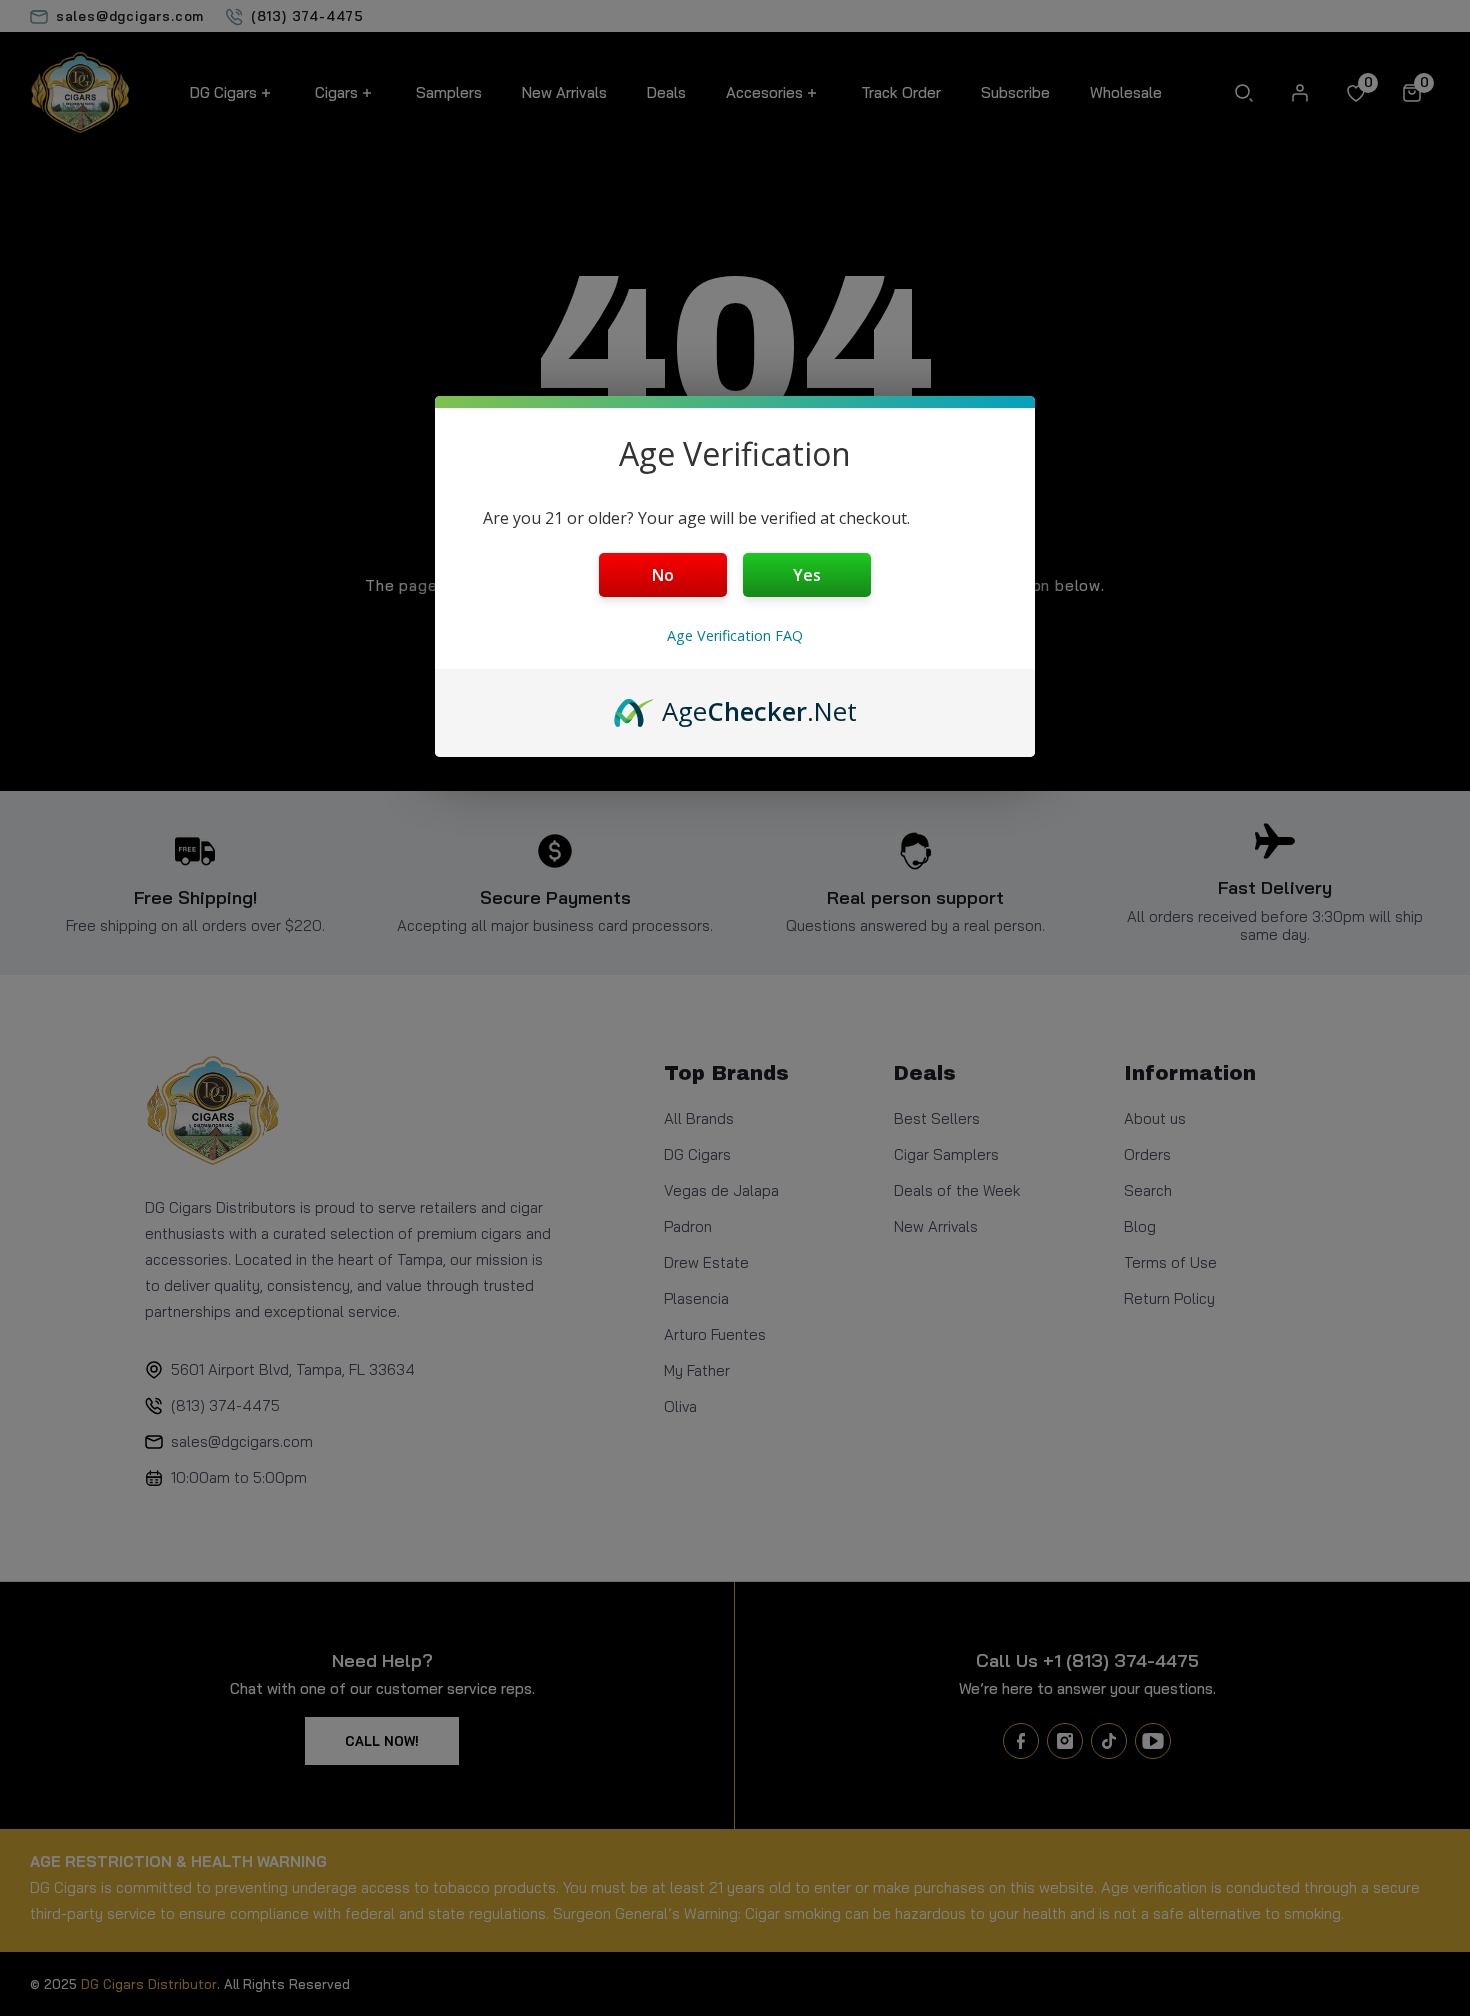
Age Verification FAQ (735, 635)
